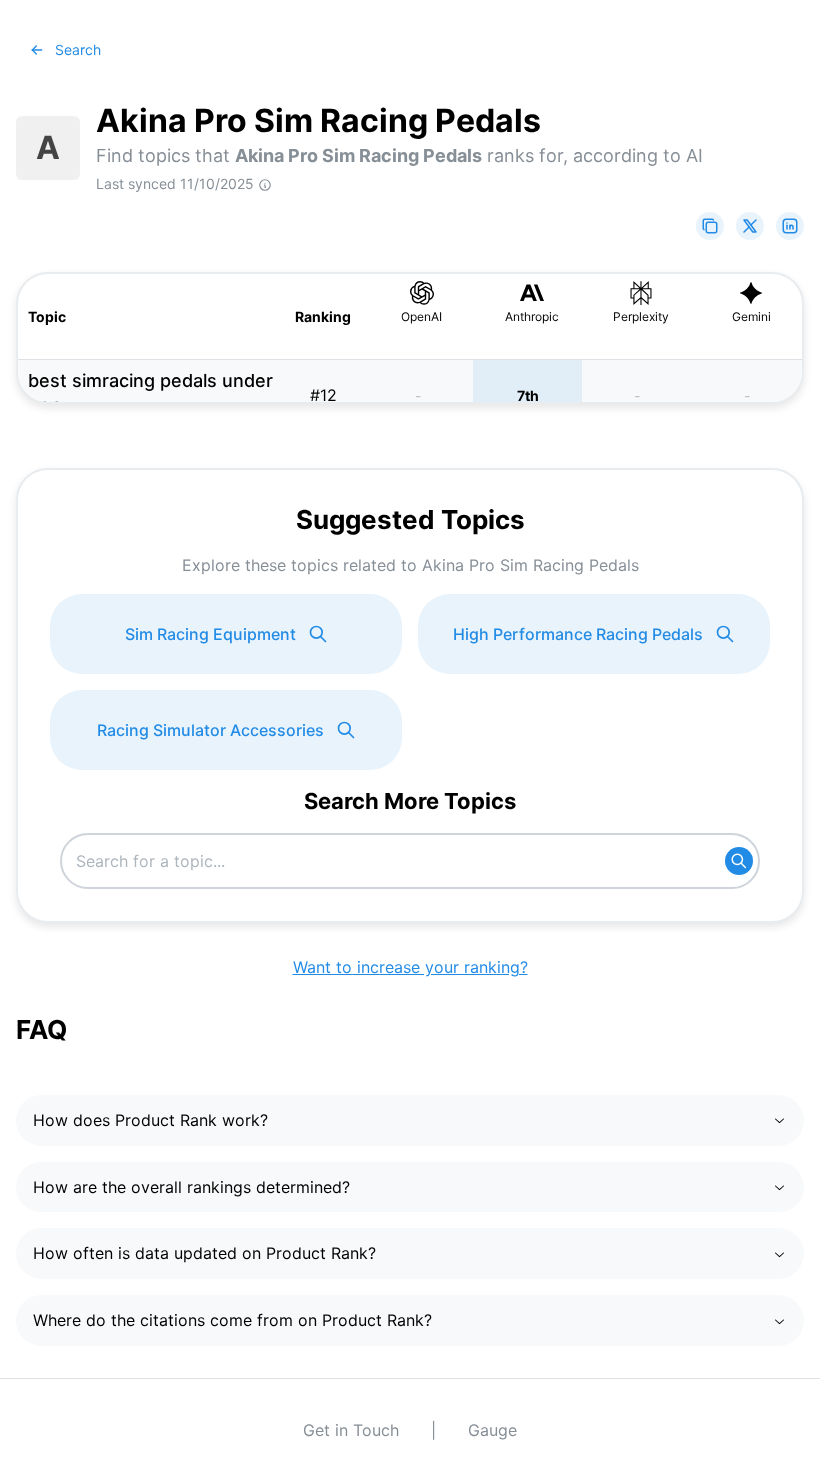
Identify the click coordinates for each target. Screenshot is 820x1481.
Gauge (492, 1430)
